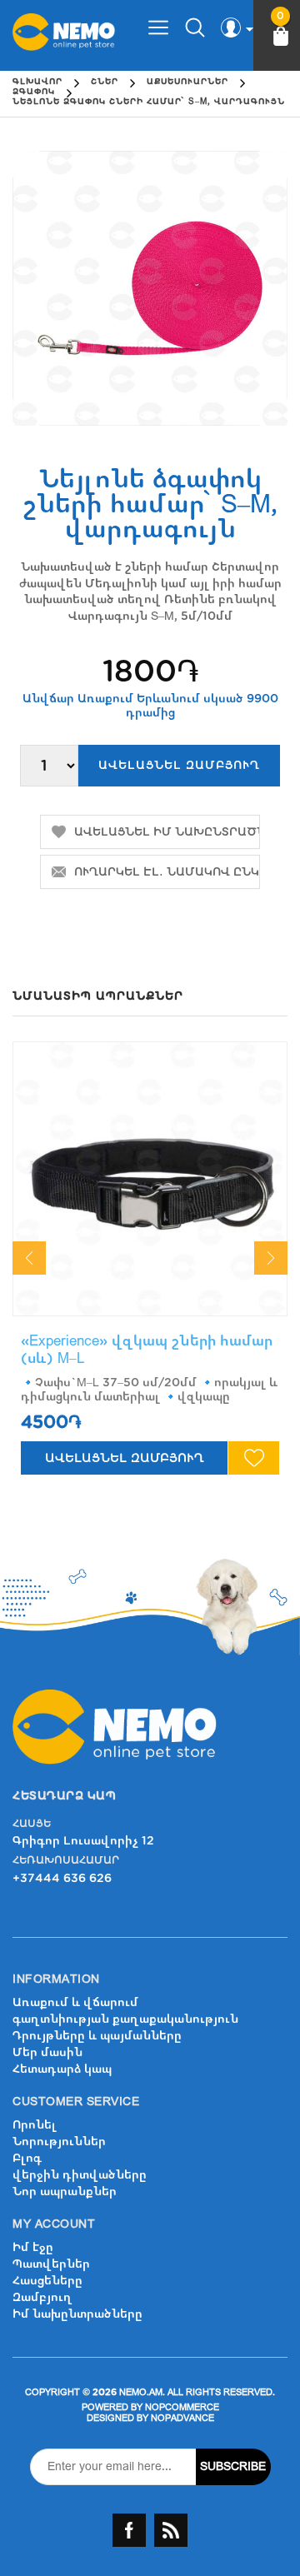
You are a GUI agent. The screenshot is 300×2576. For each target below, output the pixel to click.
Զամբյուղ (42, 2297)
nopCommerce (182, 2407)
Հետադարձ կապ (62, 2069)
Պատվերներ (51, 2264)
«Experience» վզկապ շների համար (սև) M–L (147, 1349)
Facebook (129, 2530)
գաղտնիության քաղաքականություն (125, 2019)
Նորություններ (59, 2142)
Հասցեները (47, 2281)
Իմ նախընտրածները (77, 2314)
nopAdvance (182, 2418)
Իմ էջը (33, 2247)
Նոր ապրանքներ (65, 2192)
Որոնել (35, 2125)
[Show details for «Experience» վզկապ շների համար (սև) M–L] (150, 1179)
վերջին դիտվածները (80, 2175)
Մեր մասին (47, 2052)
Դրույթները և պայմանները (97, 2036)
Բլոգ (27, 2158)
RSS (171, 2530)
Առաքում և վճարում (75, 2002)
